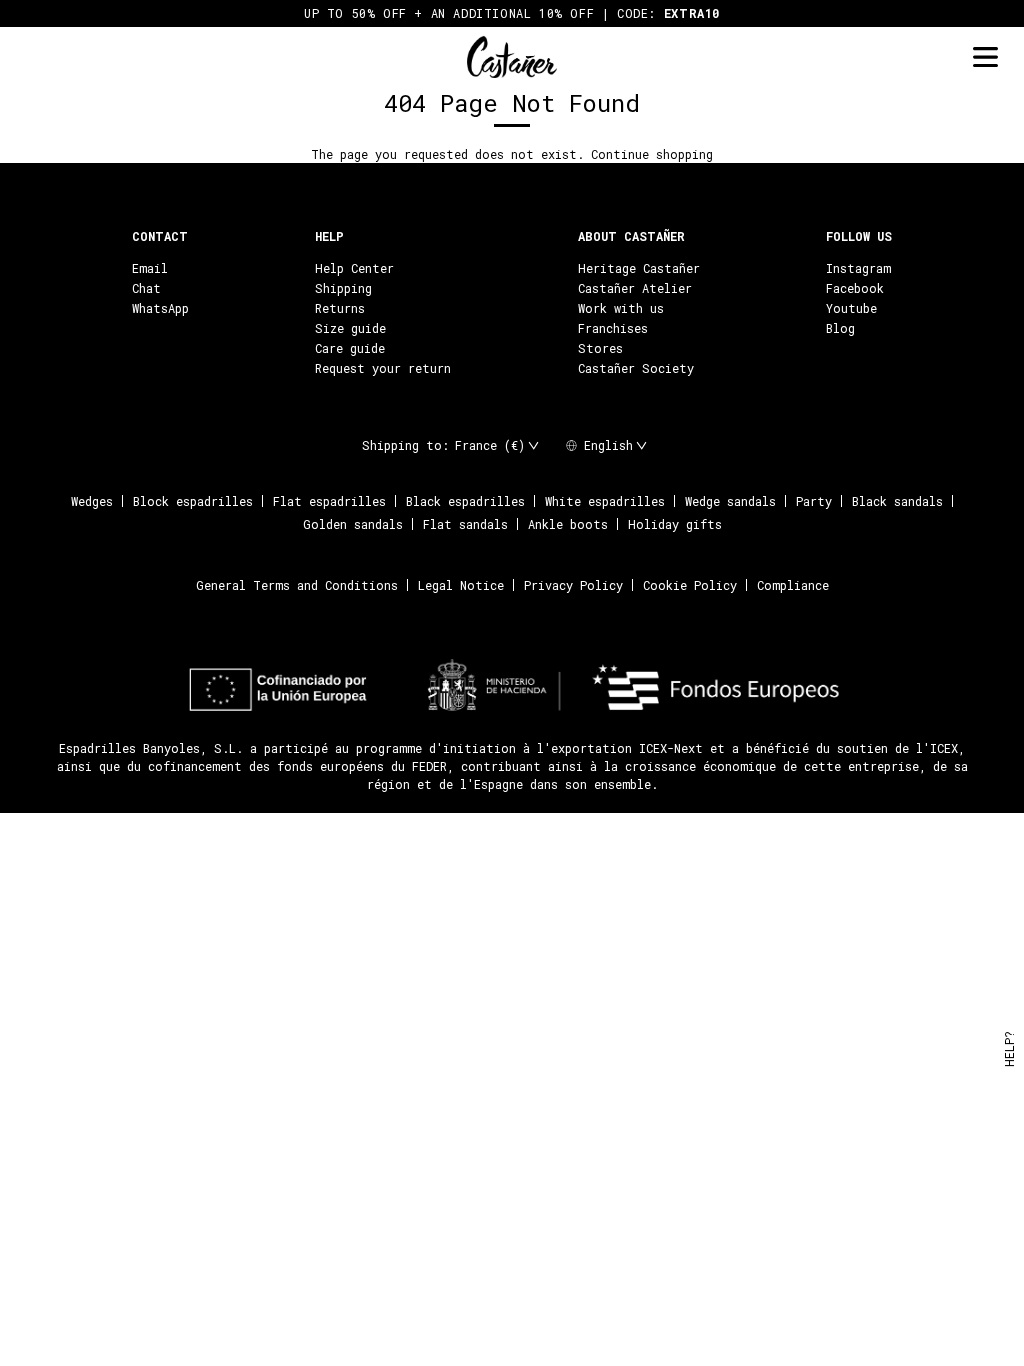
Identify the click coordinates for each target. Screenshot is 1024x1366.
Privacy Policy (573, 585)
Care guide (350, 348)
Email (150, 268)
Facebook (855, 288)
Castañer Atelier (635, 288)
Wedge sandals (730, 501)
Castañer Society (636, 368)
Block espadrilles (193, 501)
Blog (840, 328)
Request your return (383, 368)
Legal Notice (461, 585)
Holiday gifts (675, 524)
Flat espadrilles (329, 501)
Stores (600, 348)
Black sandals (897, 501)
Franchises (613, 328)
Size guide (350, 328)
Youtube (851, 308)
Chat (146, 288)
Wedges (92, 501)
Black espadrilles (465, 501)
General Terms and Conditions (297, 585)
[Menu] (985, 57)
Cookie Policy (690, 585)
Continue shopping (652, 154)
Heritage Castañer (639, 268)
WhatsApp (160, 308)
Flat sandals (465, 524)
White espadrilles (605, 501)
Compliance (793, 585)
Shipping (343, 288)
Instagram (858, 268)
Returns (340, 308)
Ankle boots (568, 524)
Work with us (621, 308)
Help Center (354, 268)
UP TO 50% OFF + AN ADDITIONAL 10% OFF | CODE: (512, 13)
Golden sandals (353, 524)
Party (814, 501)
